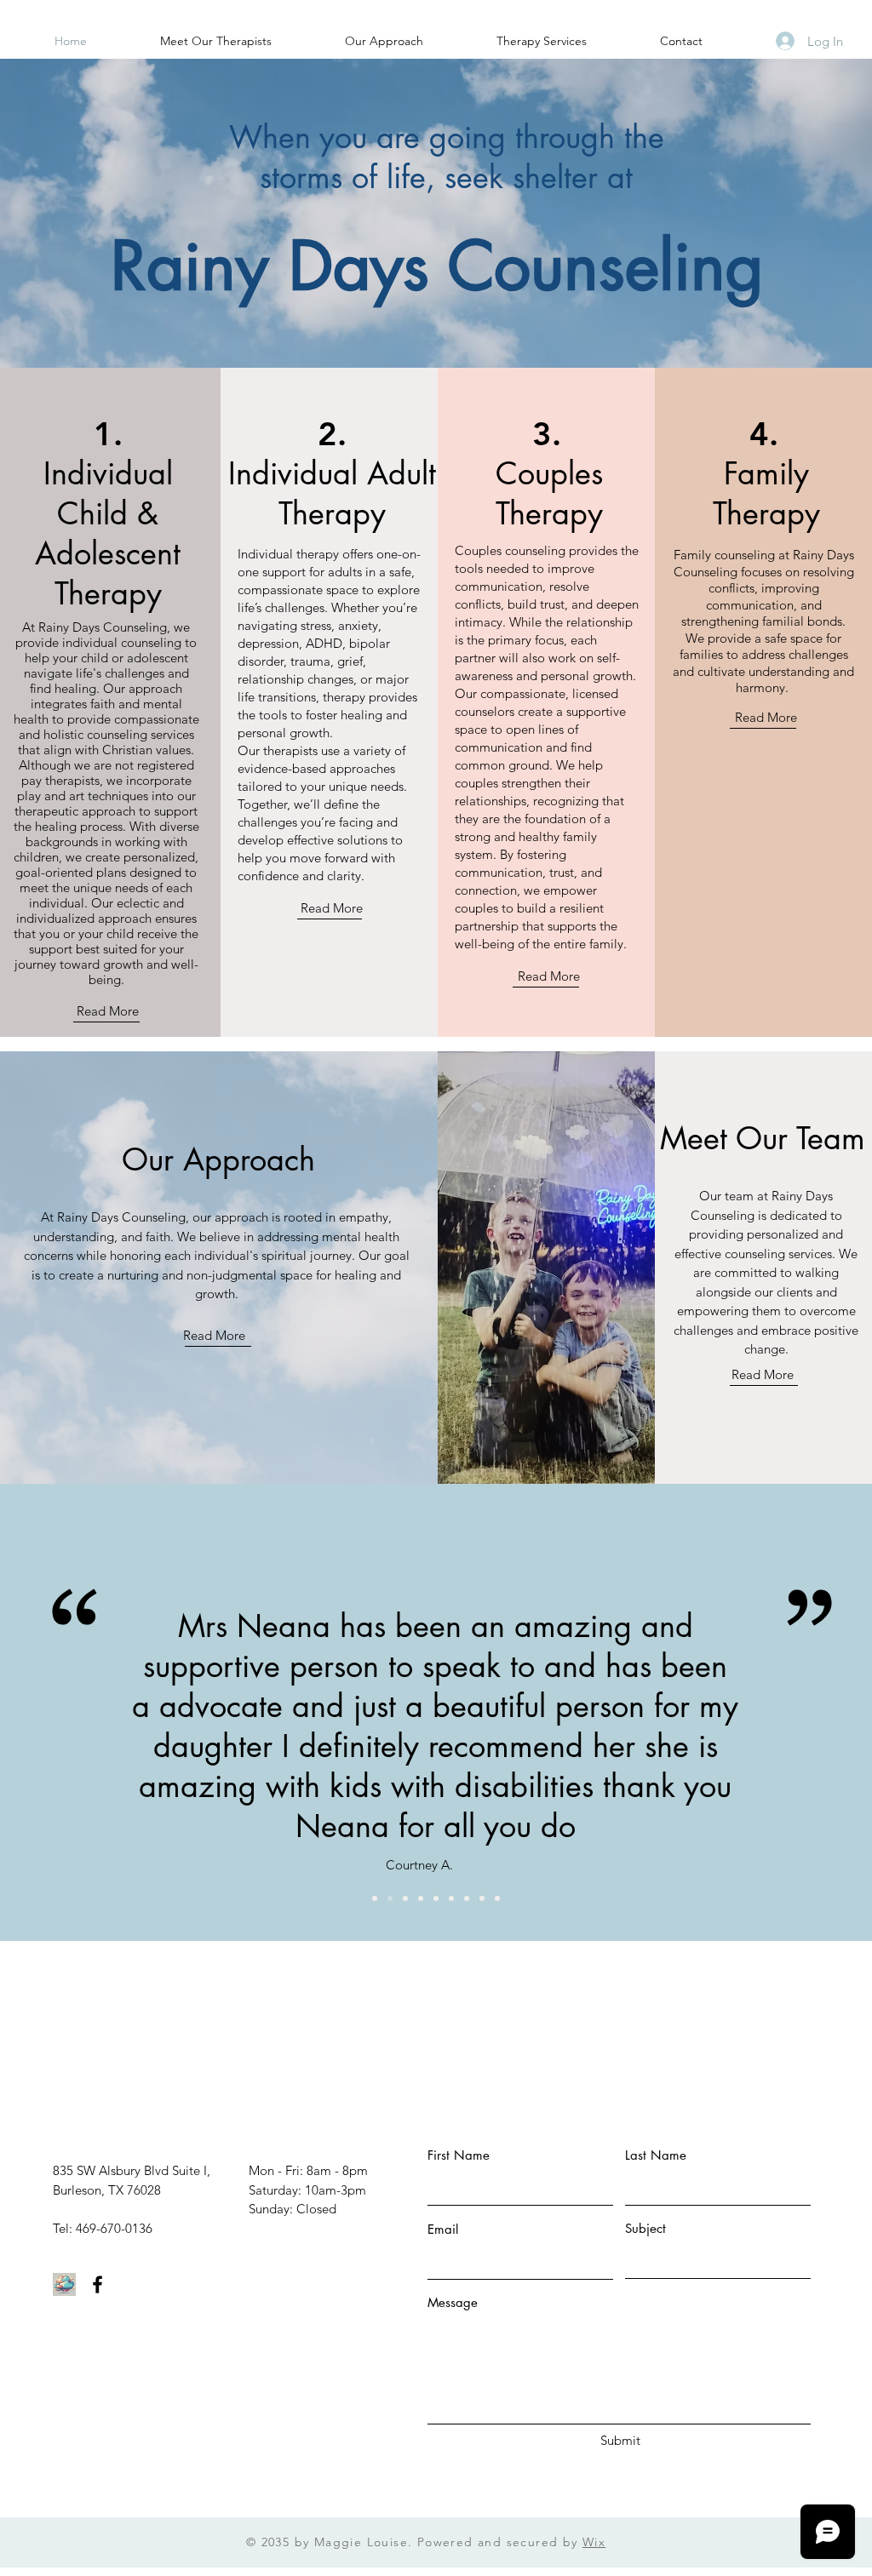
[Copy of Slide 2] (405, 1898)
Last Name (656, 2155)
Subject (645, 2228)
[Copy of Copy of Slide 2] (436, 1898)
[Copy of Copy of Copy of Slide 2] (467, 1898)
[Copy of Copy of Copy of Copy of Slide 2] (497, 1898)
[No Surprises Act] (64, 2284)
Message (453, 2302)
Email (443, 2229)
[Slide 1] (375, 1898)
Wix (594, 2542)
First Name (459, 2155)
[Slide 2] (390, 1898)
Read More (108, 1011)
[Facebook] (98, 2284)
